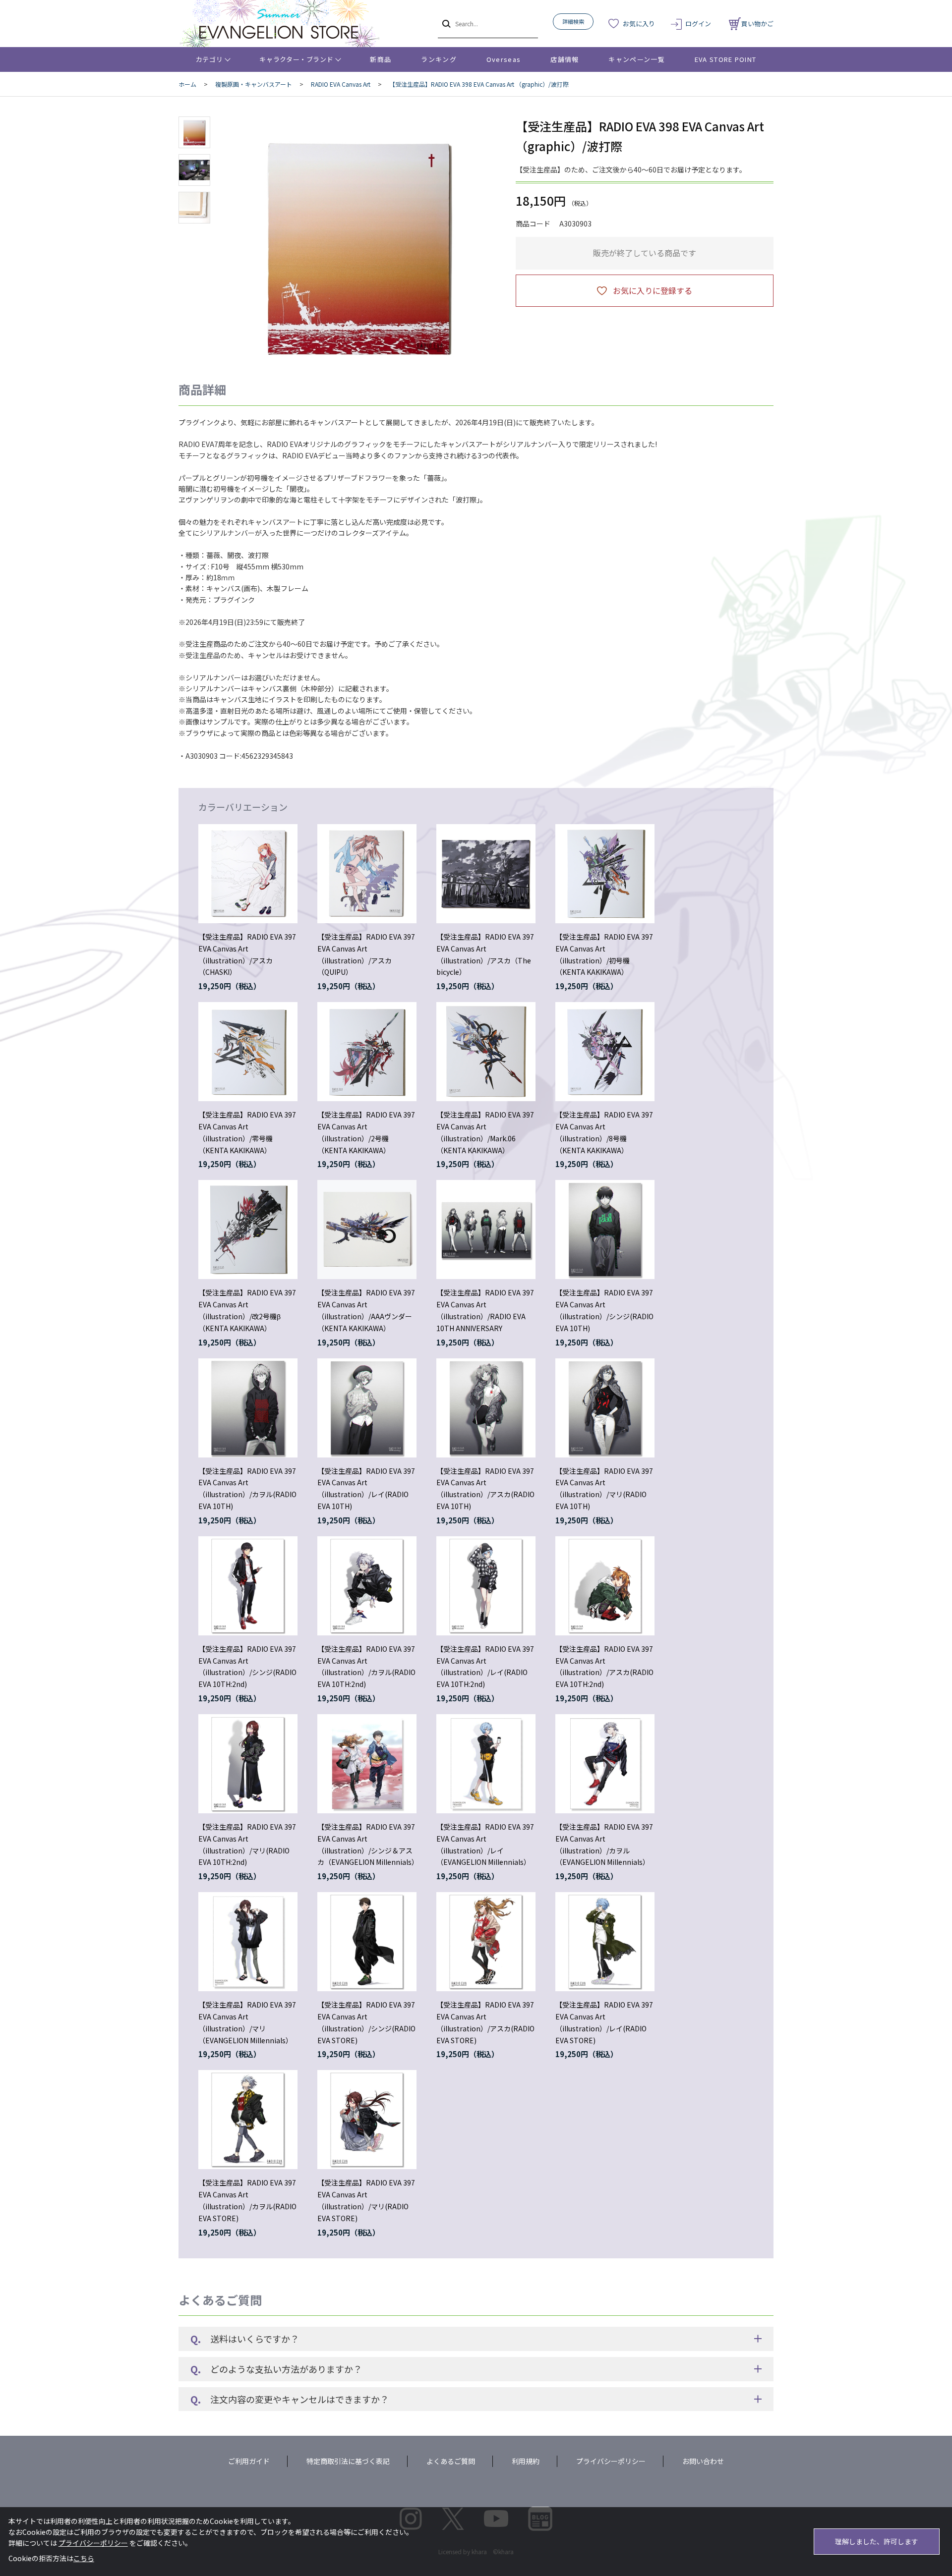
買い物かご (757, 24)
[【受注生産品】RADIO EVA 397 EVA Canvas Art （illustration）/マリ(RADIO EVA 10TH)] (605, 1408)
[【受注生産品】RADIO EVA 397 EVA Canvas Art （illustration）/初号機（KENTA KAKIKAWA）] (605, 874)
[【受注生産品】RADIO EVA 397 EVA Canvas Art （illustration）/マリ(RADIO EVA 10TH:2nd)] (248, 1764)
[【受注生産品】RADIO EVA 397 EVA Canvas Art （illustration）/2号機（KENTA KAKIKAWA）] (367, 1052)
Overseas (504, 59)
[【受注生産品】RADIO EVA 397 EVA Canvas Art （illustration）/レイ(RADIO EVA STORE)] (605, 1942)
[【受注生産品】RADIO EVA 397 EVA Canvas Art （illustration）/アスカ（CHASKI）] (248, 874)
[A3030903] (194, 132)
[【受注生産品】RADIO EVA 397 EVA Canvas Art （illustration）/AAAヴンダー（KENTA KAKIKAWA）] (367, 1230)
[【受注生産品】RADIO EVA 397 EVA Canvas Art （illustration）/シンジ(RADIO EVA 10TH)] (605, 1230)
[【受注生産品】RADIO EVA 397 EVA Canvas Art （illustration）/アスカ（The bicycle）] (486, 874)
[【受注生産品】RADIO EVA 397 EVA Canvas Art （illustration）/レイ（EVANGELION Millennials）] (486, 1764)
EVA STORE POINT (726, 59)
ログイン (698, 24)
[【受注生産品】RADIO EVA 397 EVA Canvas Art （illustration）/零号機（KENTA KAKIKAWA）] (248, 1052)
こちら (84, 2558)
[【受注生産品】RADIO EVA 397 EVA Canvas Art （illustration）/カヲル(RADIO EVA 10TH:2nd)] (367, 1586)
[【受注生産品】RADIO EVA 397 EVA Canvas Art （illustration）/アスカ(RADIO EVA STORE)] (486, 1942)
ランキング (439, 59)
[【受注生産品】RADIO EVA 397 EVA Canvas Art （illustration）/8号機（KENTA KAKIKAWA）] (605, 1052)
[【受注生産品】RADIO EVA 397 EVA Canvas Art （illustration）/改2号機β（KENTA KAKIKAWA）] (248, 1230)
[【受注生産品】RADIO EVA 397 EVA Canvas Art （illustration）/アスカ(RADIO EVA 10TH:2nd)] (605, 1586)
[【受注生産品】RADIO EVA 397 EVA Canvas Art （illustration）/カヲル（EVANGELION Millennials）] (605, 1764)
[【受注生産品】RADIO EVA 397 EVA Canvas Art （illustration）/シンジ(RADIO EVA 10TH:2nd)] (248, 1586)
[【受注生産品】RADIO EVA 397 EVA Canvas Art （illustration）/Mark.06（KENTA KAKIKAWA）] (486, 1052)
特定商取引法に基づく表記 (348, 2461)
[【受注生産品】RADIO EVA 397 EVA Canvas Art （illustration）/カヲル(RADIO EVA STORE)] (248, 2120)
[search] (446, 23)
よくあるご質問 (451, 2461)
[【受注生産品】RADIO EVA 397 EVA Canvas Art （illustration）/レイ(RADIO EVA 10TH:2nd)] (486, 1586)
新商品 (381, 59)
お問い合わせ (703, 2461)
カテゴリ (209, 59)
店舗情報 (565, 59)
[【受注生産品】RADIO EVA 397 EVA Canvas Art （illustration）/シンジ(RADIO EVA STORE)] (367, 1942)
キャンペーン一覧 (636, 59)
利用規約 (526, 2461)
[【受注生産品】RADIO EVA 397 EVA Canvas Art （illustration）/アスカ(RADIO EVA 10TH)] (486, 1408)
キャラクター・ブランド (296, 59)
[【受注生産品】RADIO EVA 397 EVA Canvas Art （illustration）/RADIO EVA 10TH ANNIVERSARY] (486, 1230)
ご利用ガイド (249, 2461)
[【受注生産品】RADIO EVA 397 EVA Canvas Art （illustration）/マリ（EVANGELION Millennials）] (248, 1942)
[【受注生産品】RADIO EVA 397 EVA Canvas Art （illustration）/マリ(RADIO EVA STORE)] (367, 2120)
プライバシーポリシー (611, 2461)
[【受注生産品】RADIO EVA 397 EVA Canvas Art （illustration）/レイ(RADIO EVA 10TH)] (367, 1408)
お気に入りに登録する (653, 290)
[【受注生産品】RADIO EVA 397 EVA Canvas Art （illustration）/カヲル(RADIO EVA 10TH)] (248, 1408)
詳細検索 (573, 21)
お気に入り (639, 24)
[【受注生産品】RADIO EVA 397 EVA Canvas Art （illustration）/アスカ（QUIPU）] (367, 874)
